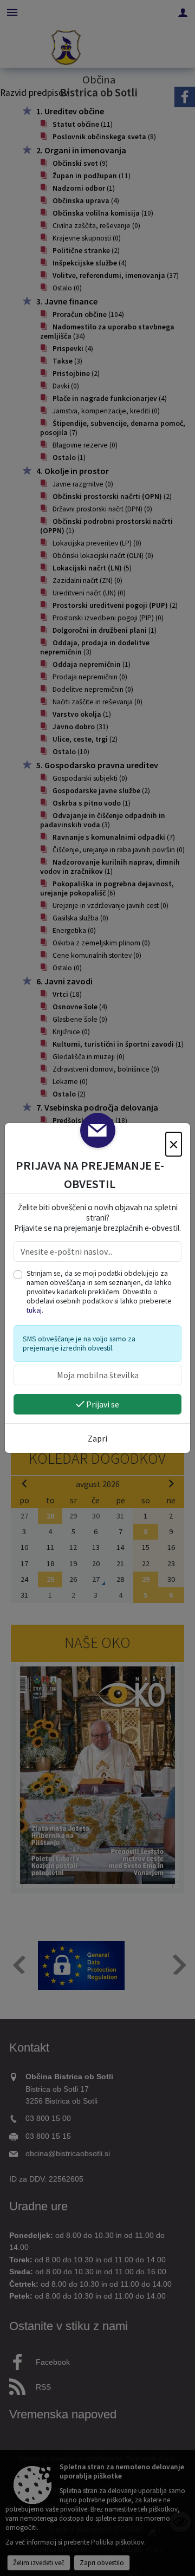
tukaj (34, 1310)
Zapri (97, 1438)
